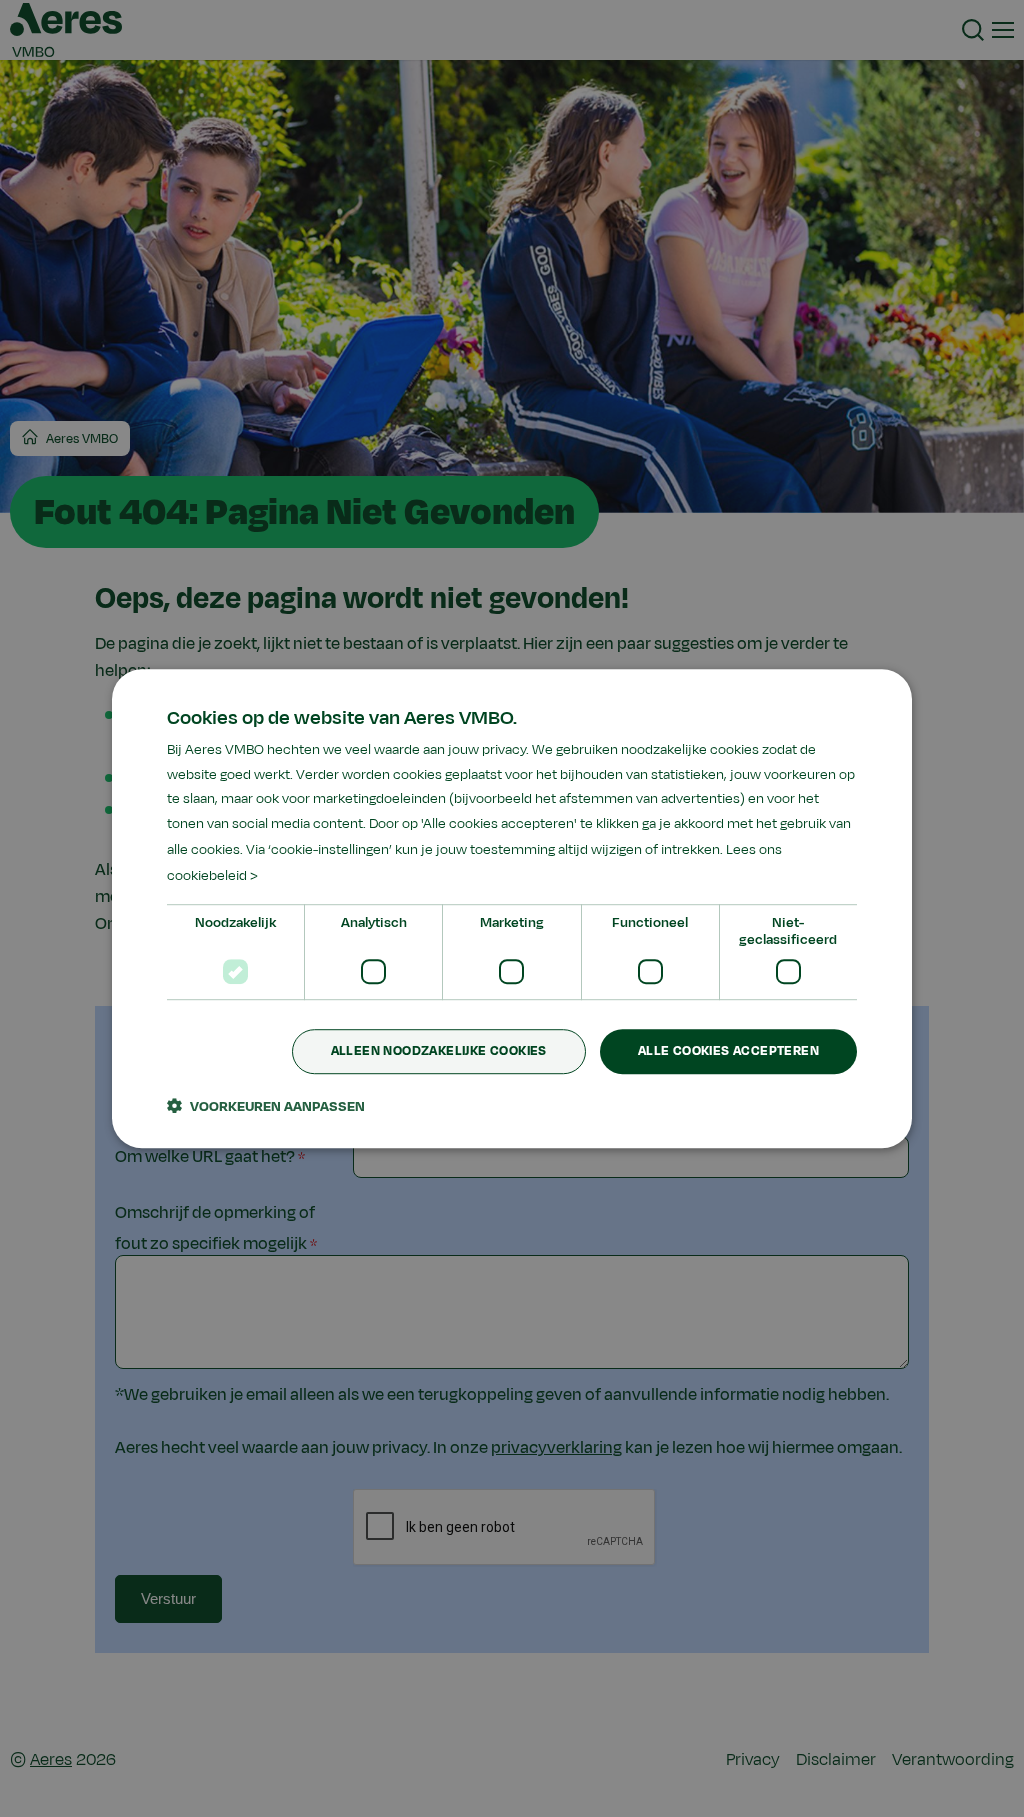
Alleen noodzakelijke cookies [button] (439, 1052)
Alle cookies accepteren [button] (728, 1052)
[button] (266, 1106)
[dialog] (512, 909)
